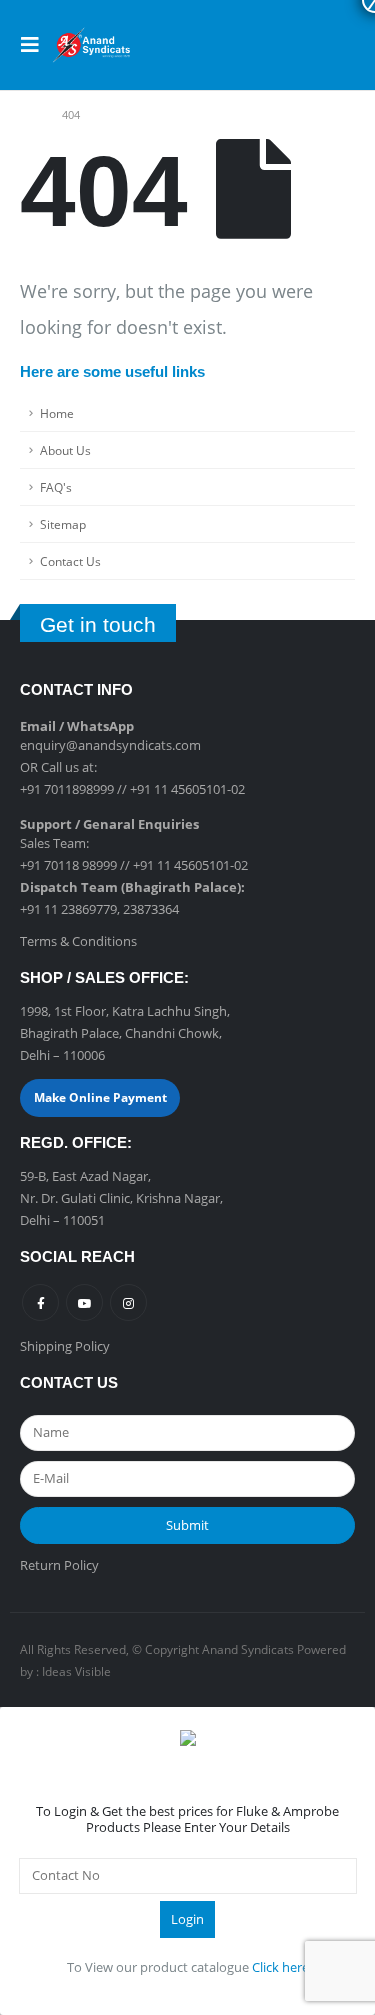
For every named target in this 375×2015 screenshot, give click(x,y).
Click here (280, 1967)
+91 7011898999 (67, 789)
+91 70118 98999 (68, 865)
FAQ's (56, 487)
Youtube (84, 1302)
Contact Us (70, 561)
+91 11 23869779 (68, 909)
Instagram (128, 1302)
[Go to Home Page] (27, 115)
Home (57, 413)
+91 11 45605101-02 (187, 789)
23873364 (151, 909)
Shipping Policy (65, 1346)
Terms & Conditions (78, 941)
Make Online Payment (100, 1097)
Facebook (40, 1302)
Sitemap (63, 524)
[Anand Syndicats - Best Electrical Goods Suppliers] (92, 45)
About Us (65, 450)
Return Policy (59, 1565)
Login (187, 1919)
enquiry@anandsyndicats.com (110, 745)
